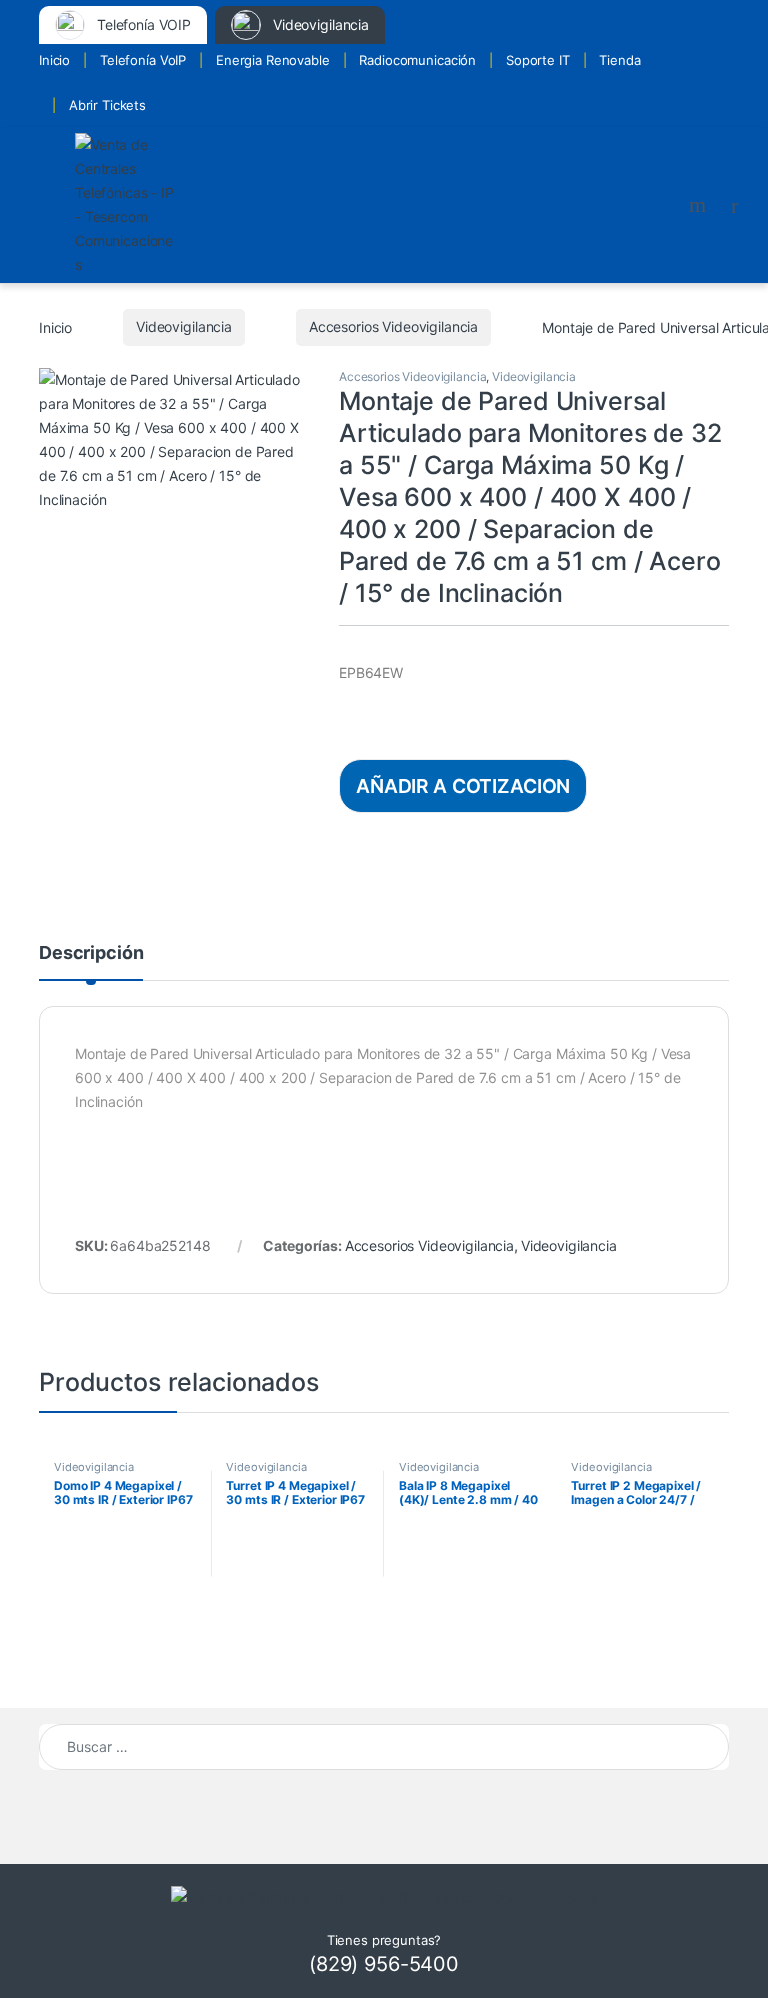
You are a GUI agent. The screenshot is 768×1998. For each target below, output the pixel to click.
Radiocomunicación (417, 60)
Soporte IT (538, 60)
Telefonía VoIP (143, 60)
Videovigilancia (184, 326)
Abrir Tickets (107, 105)
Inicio (54, 60)
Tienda (619, 60)
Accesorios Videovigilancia (393, 326)
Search (700, 205)
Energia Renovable (273, 60)
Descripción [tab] (91, 953)
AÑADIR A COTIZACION (463, 786)
